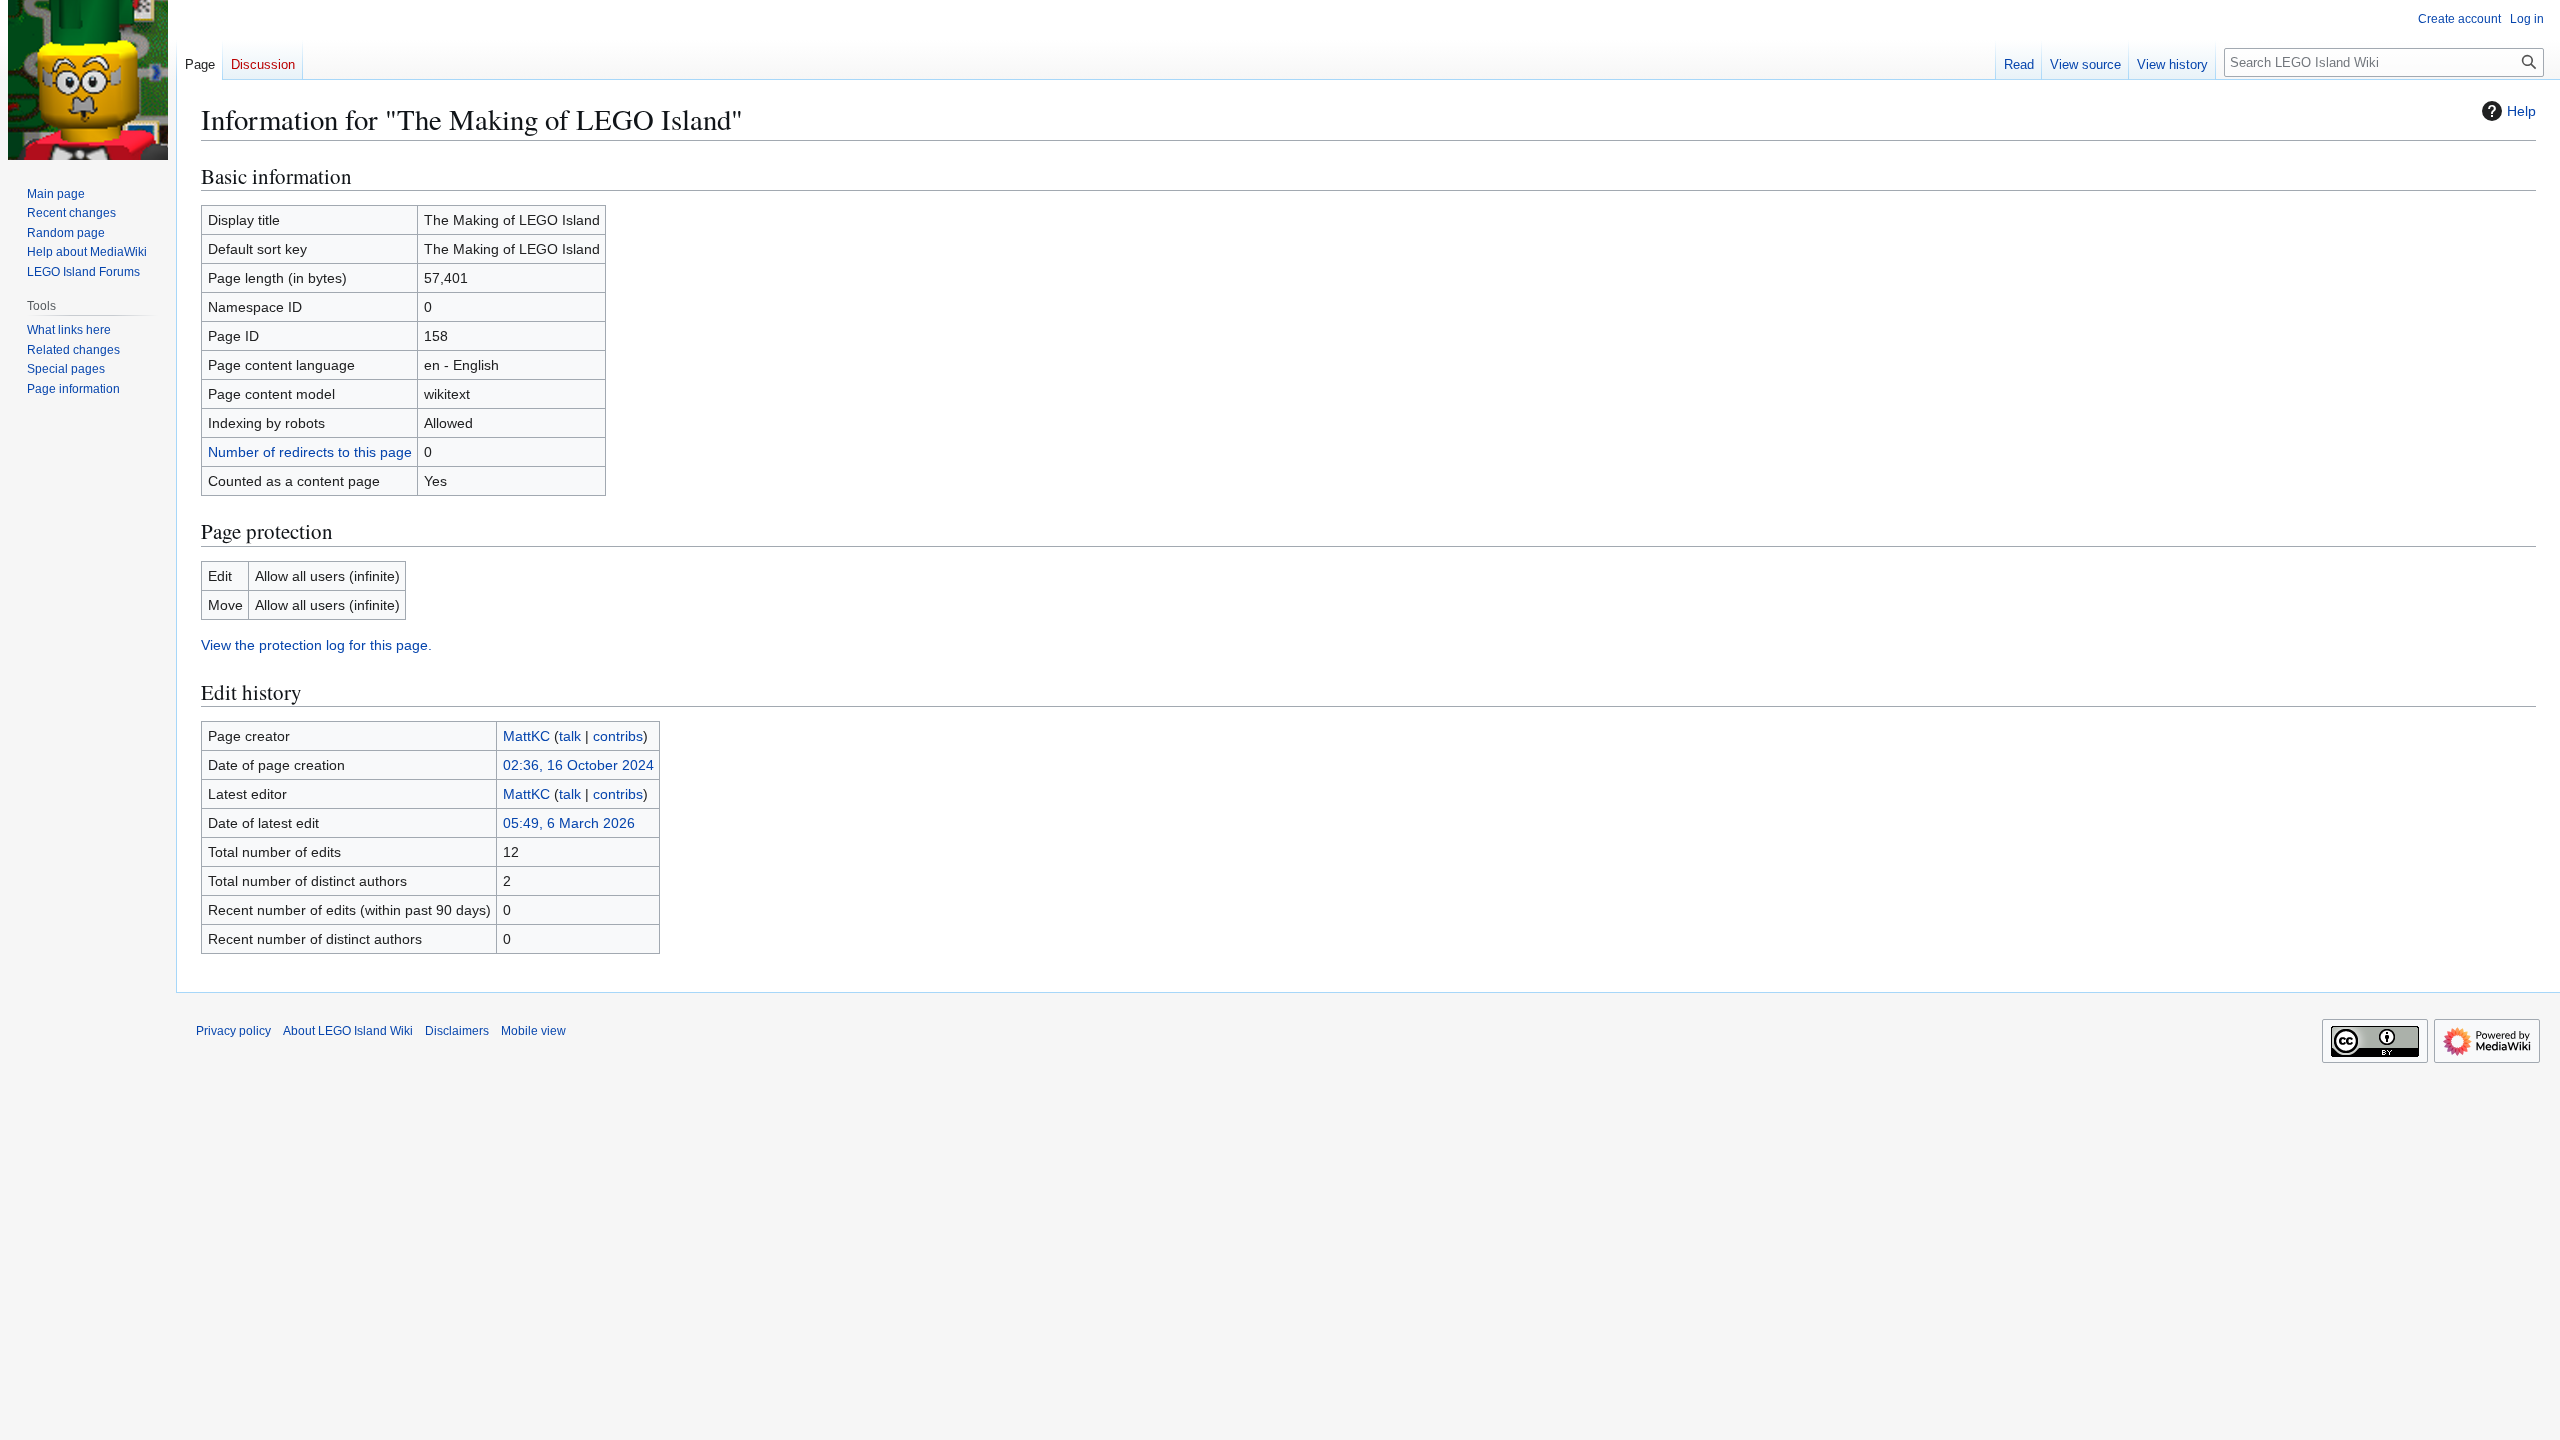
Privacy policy (233, 1031)
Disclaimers (457, 1031)
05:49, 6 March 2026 (569, 823)
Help (2521, 111)
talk (570, 736)
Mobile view (533, 1031)
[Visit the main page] (88, 80)
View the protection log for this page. (316, 645)
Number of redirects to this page (310, 452)
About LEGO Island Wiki (348, 1031)
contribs (618, 736)
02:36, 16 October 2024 (578, 765)
